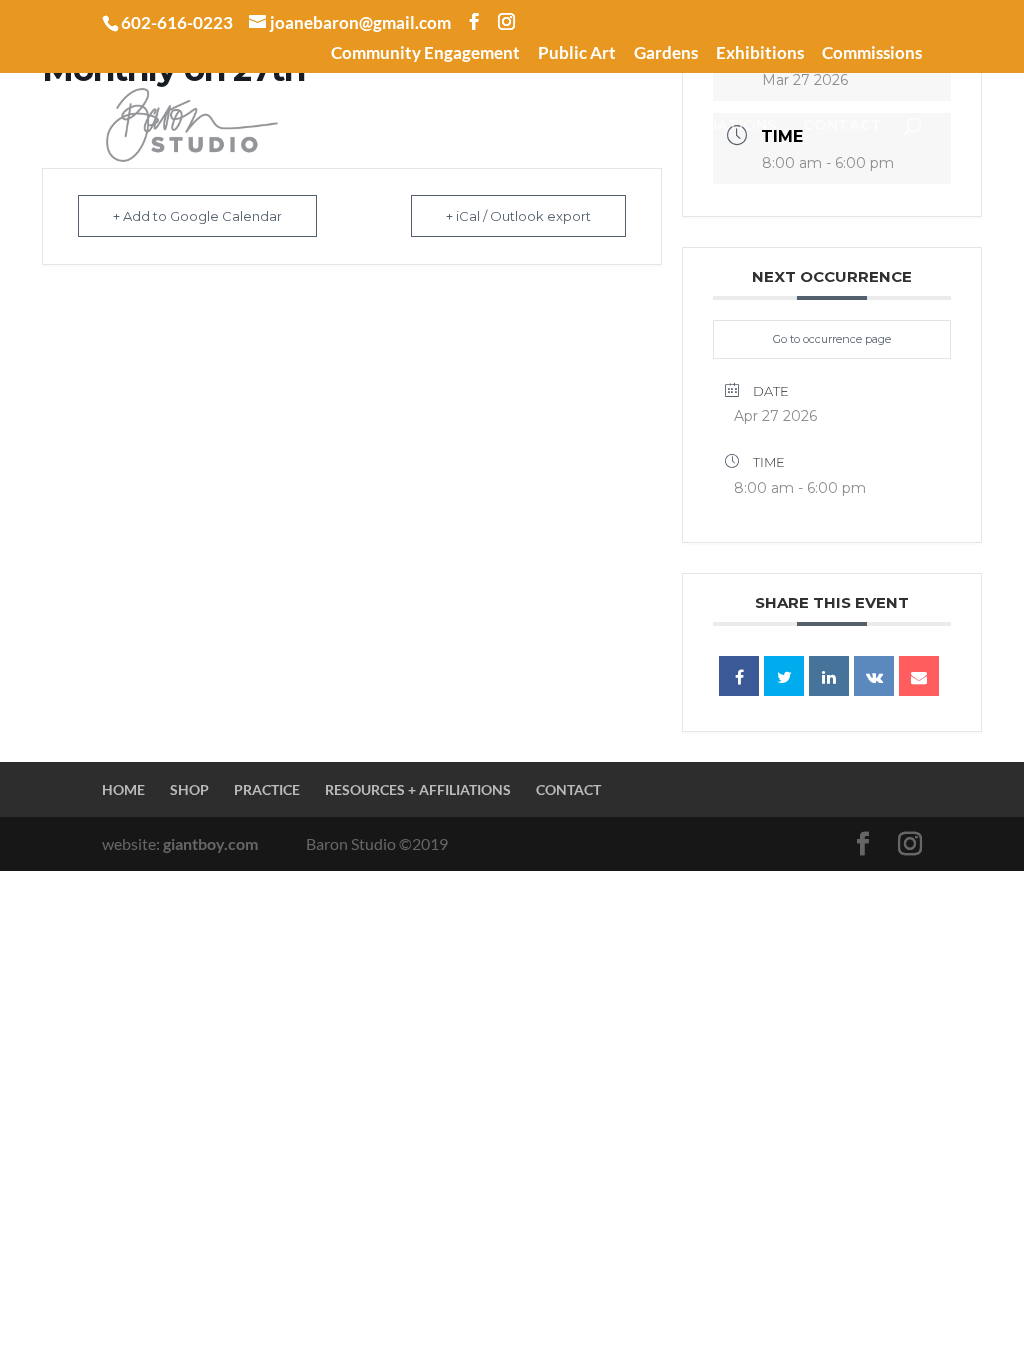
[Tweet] (784, 676)
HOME (340, 126)
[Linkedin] (829, 676)
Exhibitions (760, 53)
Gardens (666, 53)
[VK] (874, 676)
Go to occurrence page (832, 339)
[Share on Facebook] (739, 676)
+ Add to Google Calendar (197, 216)
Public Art (577, 53)
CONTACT (842, 126)
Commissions (872, 53)
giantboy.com (210, 843)
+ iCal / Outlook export (518, 216)
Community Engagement (425, 53)
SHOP (411, 126)
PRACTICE (497, 126)
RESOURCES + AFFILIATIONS (669, 126)
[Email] (919, 676)
